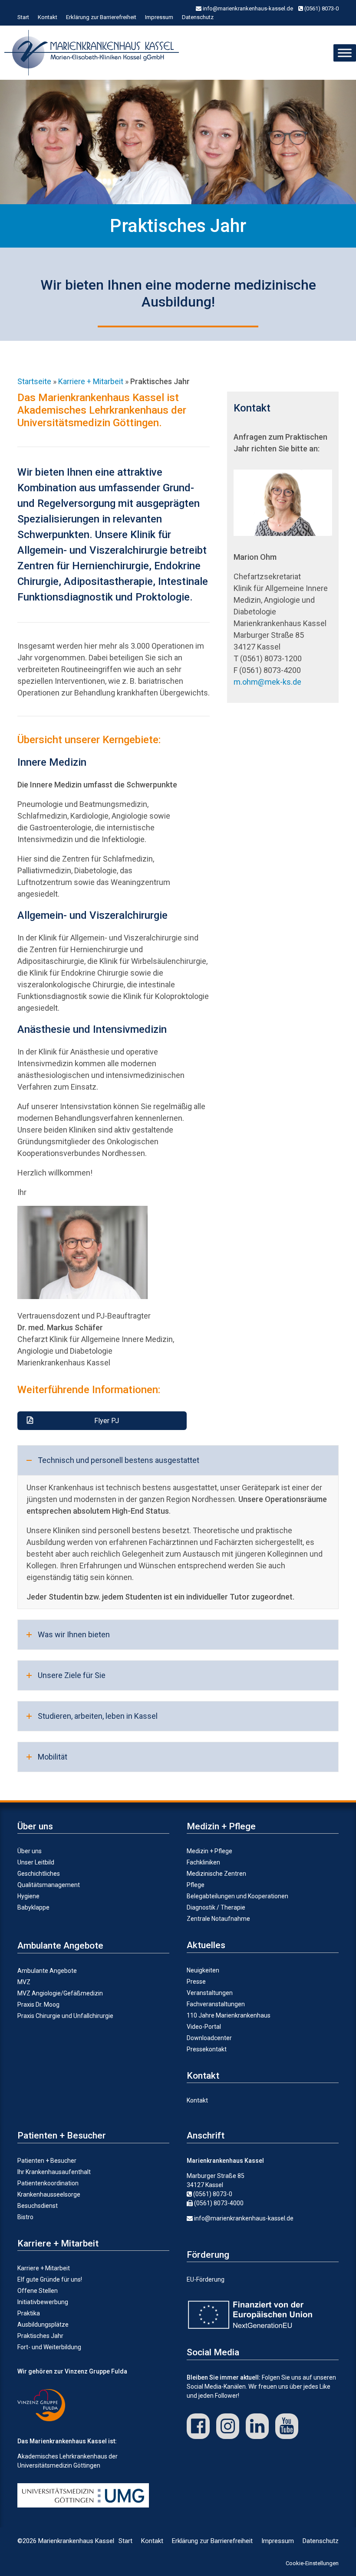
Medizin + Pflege (209, 1851)
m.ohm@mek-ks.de (267, 682)
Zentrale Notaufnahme (218, 1919)
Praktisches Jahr (40, 2336)
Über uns (30, 1851)
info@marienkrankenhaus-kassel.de (247, 8)
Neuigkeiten (203, 1970)
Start (23, 17)
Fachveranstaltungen (216, 2004)
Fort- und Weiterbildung (49, 2347)
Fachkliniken (203, 1862)
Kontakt (48, 17)
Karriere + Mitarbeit (44, 2268)
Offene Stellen (38, 2291)
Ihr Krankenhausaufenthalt (54, 2172)
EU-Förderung (206, 2279)
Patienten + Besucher (47, 2161)
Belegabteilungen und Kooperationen (237, 1896)
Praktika (29, 2313)
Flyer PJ (107, 1421)
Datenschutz (198, 17)
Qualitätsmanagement (49, 1885)
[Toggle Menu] (345, 53)
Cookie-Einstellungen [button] (312, 2563)
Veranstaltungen (210, 1993)
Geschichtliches (39, 1874)
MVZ (24, 1982)
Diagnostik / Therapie (216, 1907)
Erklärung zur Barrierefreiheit (101, 17)
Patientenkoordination (48, 2183)
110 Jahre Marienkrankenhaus (229, 2015)
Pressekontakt (207, 2049)
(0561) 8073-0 (321, 8)
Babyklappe (33, 1907)
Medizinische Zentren (216, 1874)
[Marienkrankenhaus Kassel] (94, 53)
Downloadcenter (209, 2038)
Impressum (159, 17)
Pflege (196, 1885)
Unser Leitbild (36, 1862)
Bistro (25, 2217)
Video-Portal (204, 2027)
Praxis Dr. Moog (38, 2005)
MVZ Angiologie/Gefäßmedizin (60, 1993)
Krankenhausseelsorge (49, 2194)
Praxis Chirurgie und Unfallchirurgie (65, 2016)
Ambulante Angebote (47, 1971)
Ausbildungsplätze (43, 2325)
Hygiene (28, 1896)
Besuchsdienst (38, 2206)
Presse (196, 1982)
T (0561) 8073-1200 (268, 658)
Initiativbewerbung (43, 2302)
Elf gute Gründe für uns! (50, 2279)
